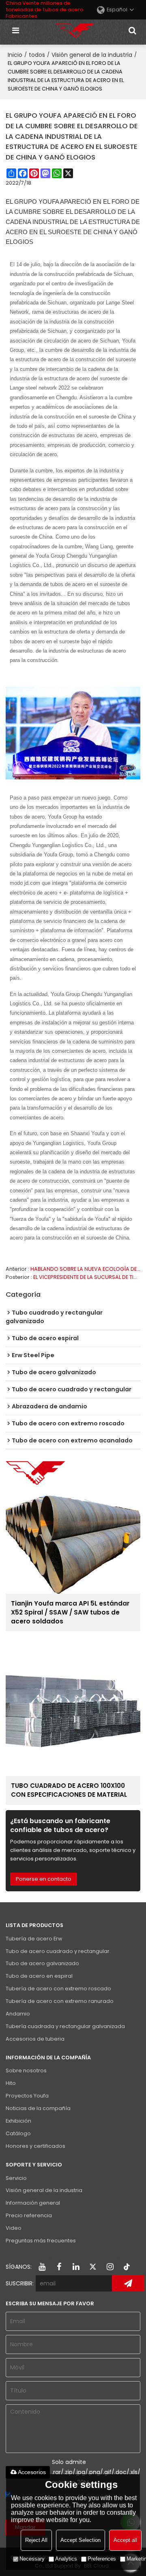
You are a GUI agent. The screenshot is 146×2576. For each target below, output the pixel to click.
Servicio (16, 2178)
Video (14, 2228)
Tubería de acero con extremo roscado (58, 1989)
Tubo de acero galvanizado (42, 1963)
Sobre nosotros (26, 2071)
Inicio (15, 55)
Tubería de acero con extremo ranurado (60, 2001)
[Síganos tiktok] (127, 2267)
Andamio (18, 2014)
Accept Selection (81, 2540)
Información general (33, 2203)
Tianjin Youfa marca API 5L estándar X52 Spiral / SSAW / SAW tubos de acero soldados (70, 1612)
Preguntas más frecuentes (41, 2241)
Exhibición (18, 2121)
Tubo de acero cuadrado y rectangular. (58, 1951)
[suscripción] (128, 2283)
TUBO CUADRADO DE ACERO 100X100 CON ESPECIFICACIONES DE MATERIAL (69, 1790)
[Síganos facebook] (59, 2267)
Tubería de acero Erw (34, 1939)
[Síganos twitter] (93, 2267)
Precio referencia (29, 2215)
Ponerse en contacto (44, 1879)
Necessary (32, 2559)
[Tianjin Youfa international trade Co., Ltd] (75, 30)
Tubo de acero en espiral (39, 1976)
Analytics (66, 2559)
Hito (11, 2083)
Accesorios (32, 2472)
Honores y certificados (35, 2146)
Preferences (102, 2559)
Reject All (36, 2540)
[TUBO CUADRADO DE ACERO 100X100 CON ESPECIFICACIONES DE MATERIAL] (73, 1708)
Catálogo (18, 2133)
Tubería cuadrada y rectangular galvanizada (65, 2026)
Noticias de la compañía (38, 2108)
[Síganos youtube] (42, 2267)
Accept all (125, 2540)
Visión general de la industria (92, 55)
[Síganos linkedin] (76, 2267)
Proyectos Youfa (27, 2096)
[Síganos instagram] (110, 2267)
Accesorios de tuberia (35, 2039)
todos (37, 55)
